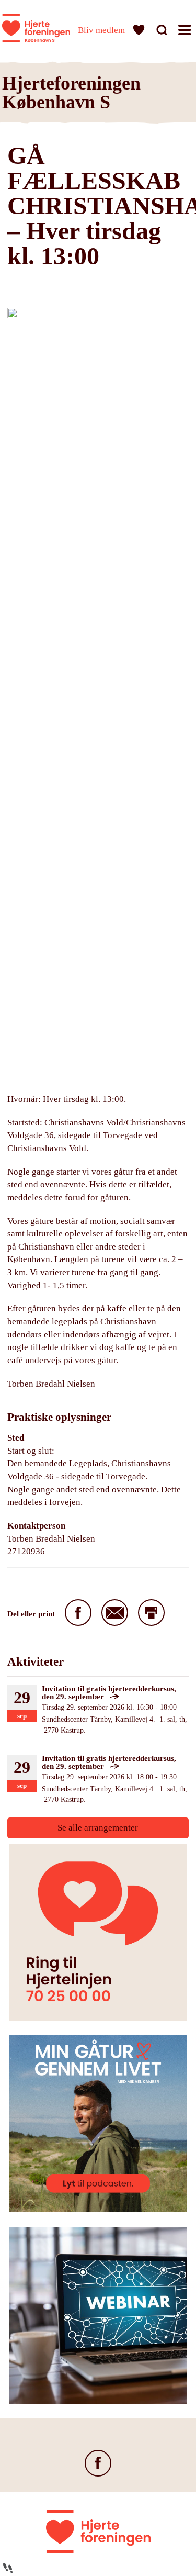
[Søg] (163, 32)
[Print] (151, 1613)
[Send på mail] (115, 1613)
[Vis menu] (186, 32)
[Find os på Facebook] (98, 2463)
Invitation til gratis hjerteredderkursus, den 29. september (109, 1693)
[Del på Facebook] (78, 1613)
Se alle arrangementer (98, 1828)
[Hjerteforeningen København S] (36, 28)
